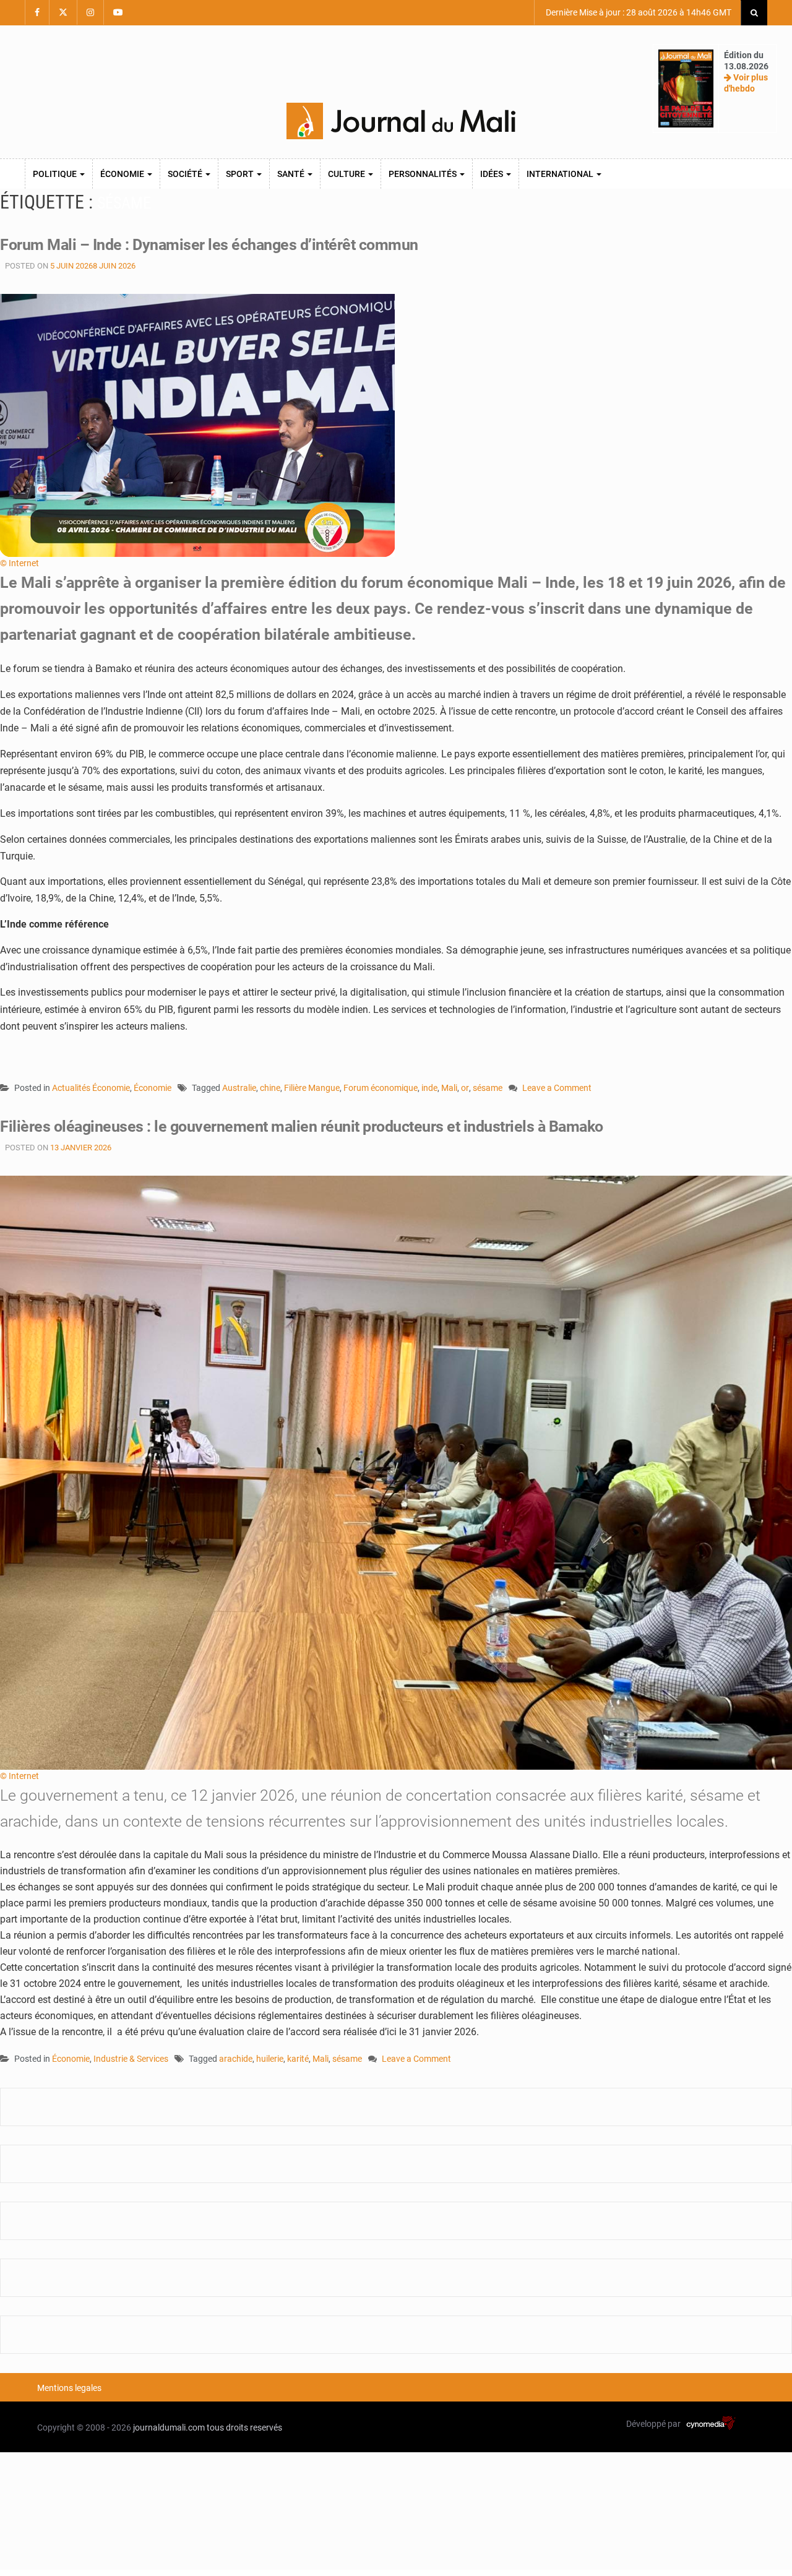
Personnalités (424, 174)
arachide (236, 2059)
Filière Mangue (312, 1088)
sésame (488, 1088)
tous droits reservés (244, 2427)
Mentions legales (69, 2388)
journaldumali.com (169, 2427)
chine (270, 1088)
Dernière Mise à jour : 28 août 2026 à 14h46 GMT (638, 12)
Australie (239, 1088)
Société (186, 174)
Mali (449, 1088)
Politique (56, 174)
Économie (123, 174)
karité (298, 2059)
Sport (241, 174)
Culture (347, 174)
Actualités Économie (91, 1088)
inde (429, 1088)
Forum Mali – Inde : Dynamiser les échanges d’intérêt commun (209, 245)
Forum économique (381, 1088)
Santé (292, 174)
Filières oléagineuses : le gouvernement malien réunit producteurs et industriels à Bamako (302, 1126)
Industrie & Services (131, 2059)
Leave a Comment (557, 1089)
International (561, 174)
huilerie (270, 2059)
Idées (493, 174)
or (465, 1088)
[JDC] (401, 121)
